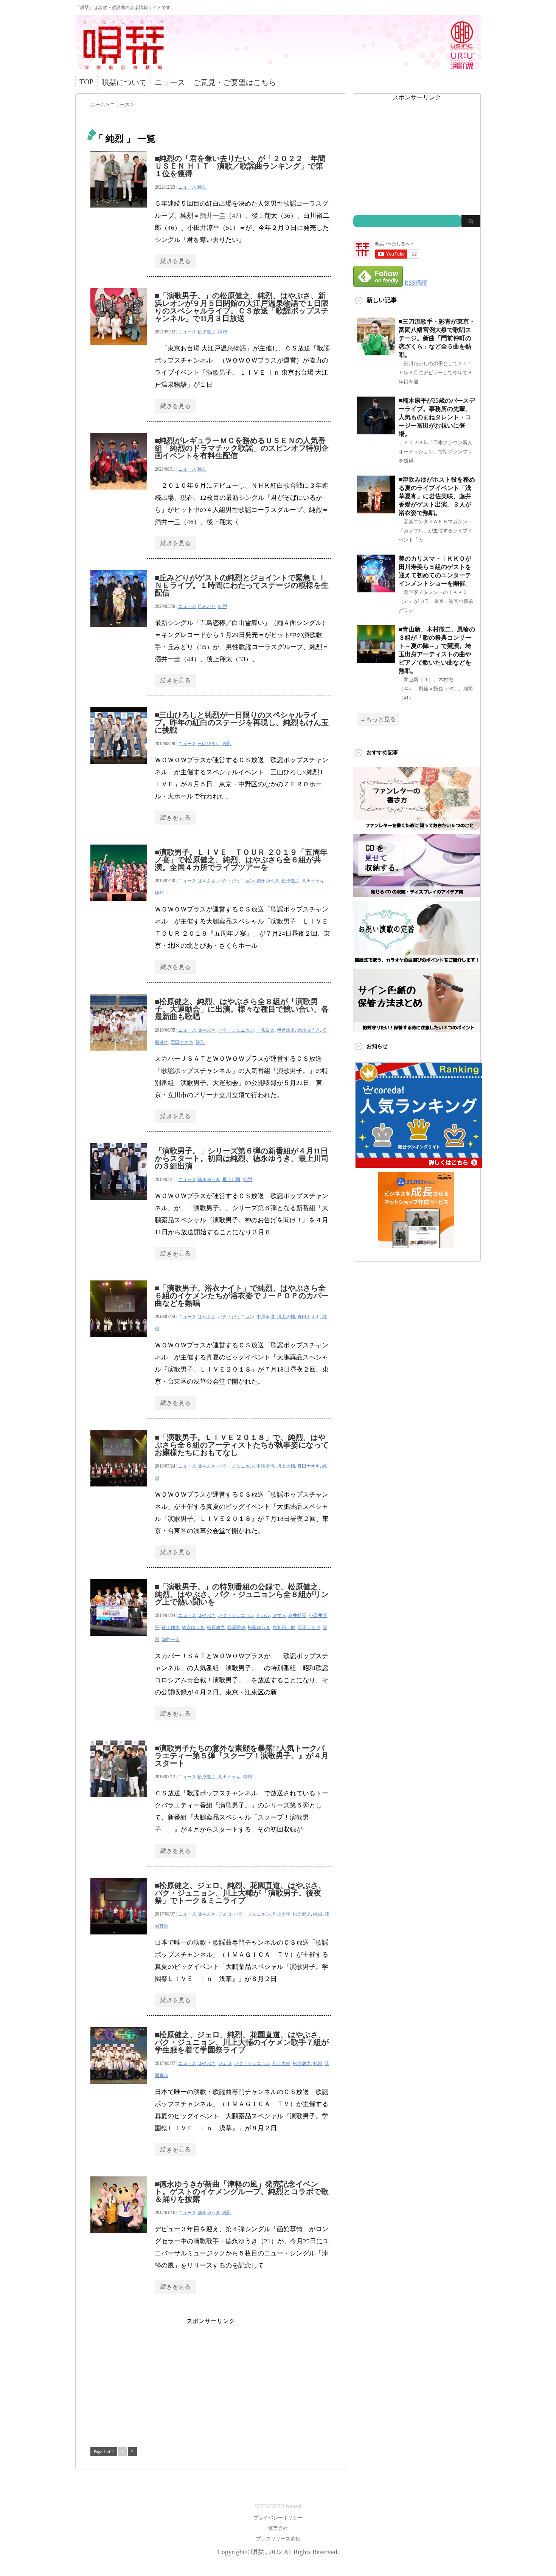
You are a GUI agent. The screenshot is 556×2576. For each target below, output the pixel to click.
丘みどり (207, 606)
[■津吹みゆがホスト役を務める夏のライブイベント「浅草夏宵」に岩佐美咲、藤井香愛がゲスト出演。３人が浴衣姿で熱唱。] (376, 510)
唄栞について (124, 82)
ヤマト (279, 1615)
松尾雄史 (236, 1627)
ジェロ (225, 1914)
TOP (86, 82)
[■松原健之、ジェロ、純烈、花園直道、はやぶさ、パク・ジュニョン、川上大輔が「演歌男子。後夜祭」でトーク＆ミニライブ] (119, 1938)
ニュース (170, 82)
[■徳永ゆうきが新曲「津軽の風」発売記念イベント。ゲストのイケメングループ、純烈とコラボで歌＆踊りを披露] (119, 2237)
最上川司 (231, 1180)
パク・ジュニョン (236, 881)
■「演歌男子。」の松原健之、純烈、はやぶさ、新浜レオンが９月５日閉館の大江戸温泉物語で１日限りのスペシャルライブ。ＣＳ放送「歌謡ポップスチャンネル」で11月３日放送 (242, 307)
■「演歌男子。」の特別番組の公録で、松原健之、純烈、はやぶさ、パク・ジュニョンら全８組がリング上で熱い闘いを (242, 1594)
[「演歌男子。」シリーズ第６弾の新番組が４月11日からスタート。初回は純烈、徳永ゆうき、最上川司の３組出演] (119, 1204)
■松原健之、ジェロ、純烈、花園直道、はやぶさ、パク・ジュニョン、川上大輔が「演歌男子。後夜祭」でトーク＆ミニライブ (240, 1893)
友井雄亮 (297, 1615)
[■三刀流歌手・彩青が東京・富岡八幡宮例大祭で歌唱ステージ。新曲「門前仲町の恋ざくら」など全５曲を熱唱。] (376, 352)
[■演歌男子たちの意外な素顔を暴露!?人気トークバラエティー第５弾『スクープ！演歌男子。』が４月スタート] (119, 1801)
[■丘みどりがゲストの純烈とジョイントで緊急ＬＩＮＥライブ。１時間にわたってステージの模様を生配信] (119, 631)
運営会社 (278, 2528)
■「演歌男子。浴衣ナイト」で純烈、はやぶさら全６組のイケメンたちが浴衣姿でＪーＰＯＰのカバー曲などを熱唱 (242, 1296)
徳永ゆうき (268, 881)
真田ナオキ (313, 881)
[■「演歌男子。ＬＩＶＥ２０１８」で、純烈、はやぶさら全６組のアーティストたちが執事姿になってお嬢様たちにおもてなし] (119, 1490)
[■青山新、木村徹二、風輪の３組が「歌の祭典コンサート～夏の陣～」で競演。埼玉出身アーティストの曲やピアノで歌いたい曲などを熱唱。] (376, 660)
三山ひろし (209, 744)
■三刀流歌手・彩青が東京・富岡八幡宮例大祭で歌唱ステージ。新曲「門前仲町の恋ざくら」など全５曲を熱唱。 (437, 338)
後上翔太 (171, 1627)
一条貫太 (266, 1030)
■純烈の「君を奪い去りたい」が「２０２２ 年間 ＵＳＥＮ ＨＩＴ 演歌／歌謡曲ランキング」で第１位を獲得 (244, 166)
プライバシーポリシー (278, 2518)
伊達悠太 (286, 1030)
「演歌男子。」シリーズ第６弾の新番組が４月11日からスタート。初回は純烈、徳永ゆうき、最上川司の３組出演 (242, 1158)
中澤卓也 (266, 1317)
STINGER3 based (278, 2506)
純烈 (202, 187)
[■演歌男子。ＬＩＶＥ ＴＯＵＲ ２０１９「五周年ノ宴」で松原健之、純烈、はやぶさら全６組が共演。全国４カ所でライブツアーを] (119, 905)
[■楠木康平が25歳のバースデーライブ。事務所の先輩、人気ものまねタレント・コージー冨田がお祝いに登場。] (376, 431)
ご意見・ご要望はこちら (235, 82)
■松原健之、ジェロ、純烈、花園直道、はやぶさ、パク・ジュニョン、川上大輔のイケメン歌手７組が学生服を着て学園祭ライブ (242, 2042)
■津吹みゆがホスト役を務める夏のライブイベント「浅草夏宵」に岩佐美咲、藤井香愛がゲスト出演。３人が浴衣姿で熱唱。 (437, 496)
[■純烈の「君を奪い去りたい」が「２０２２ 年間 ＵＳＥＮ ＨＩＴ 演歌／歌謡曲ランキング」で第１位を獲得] (119, 212)
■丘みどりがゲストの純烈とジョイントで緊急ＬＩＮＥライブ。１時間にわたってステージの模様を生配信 (242, 585)
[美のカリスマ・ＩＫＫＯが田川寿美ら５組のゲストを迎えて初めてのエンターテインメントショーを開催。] (376, 589)
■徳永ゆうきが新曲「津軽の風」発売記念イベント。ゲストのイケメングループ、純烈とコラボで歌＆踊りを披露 (242, 2192)
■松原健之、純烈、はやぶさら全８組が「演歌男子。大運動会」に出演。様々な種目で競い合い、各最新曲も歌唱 (242, 1009)
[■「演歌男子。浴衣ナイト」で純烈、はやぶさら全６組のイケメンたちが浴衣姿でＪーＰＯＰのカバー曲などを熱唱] (119, 1341)
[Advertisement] (211, 2378)
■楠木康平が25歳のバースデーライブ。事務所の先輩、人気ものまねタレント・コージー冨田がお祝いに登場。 (437, 417)
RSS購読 (416, 283)
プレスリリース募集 (278, 2539)
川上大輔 (286, 1317)
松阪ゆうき (259, 1627)
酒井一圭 (171, 1640)
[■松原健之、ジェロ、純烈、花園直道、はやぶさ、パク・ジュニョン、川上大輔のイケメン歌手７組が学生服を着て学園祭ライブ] (119, 2088)
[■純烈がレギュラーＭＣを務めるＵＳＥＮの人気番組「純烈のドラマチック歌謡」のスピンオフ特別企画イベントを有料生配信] (119, 494)
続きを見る (175, 261)
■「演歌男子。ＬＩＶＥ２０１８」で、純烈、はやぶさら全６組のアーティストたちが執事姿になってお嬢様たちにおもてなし (242, 1445)
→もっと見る (378, 719)
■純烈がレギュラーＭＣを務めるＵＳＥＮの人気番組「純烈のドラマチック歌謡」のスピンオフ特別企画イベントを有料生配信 (242, 448)
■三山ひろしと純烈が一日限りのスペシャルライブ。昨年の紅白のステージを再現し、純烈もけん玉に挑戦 (242, 722)
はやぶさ (207, 881)
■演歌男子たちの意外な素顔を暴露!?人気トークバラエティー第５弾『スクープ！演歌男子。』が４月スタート (242, 1756)
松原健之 (207, 332)
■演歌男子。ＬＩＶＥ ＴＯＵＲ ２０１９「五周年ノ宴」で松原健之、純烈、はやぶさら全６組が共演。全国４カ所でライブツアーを (241, 860)
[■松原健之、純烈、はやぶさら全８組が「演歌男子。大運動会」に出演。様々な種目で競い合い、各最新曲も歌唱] (119, 1055)
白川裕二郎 (284, 1627)
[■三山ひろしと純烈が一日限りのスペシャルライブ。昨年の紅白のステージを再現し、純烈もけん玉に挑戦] (119, 768)
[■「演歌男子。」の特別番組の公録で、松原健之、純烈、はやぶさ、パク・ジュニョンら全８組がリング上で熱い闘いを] (119, 1640)
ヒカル (263, 1615)
